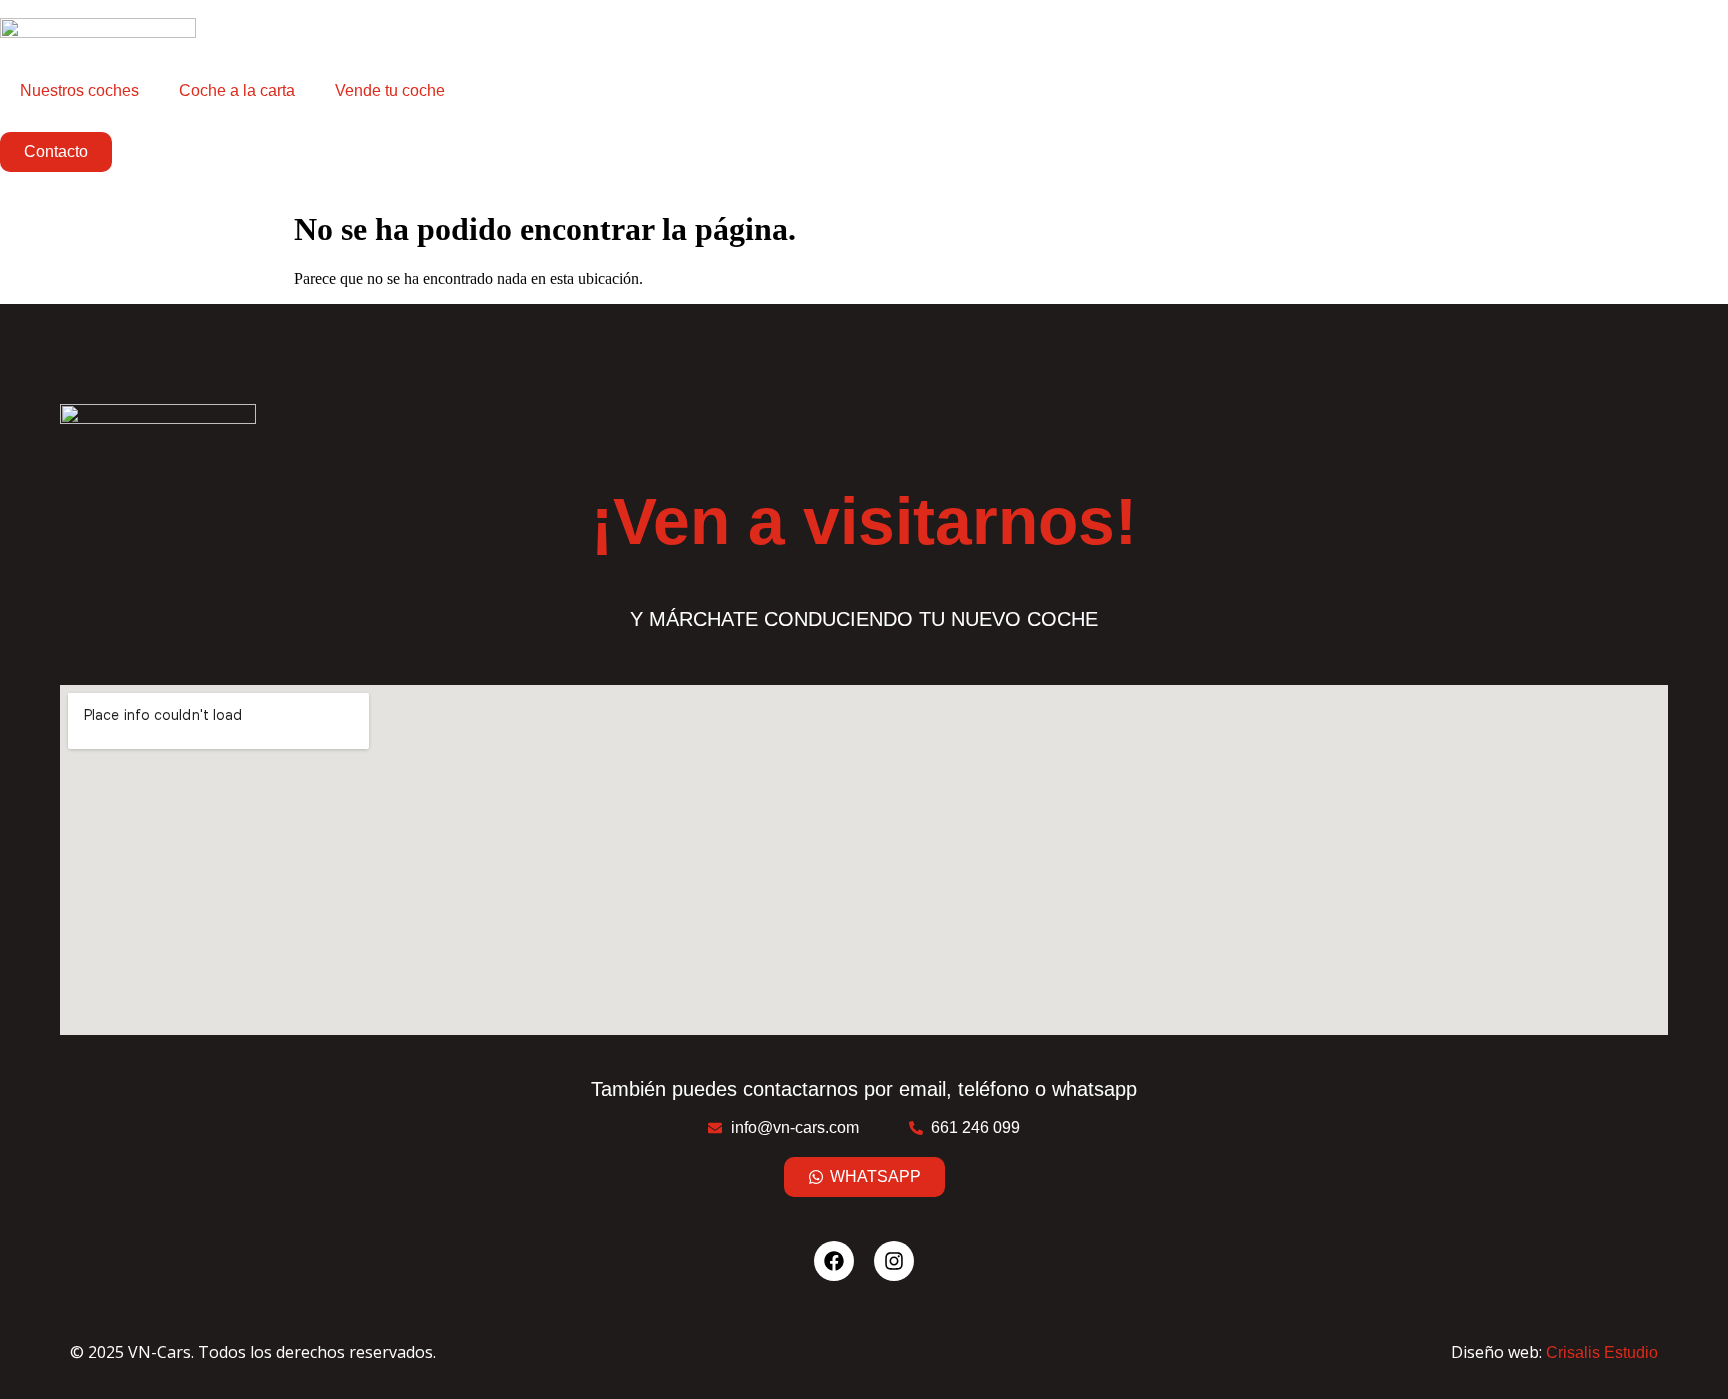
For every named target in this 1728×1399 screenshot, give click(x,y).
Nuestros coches (79, 90)
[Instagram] (894, 1261)
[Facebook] (834, 1261)
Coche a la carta (237, 90)
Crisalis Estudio (1602, 1352)
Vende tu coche (390, 90)
